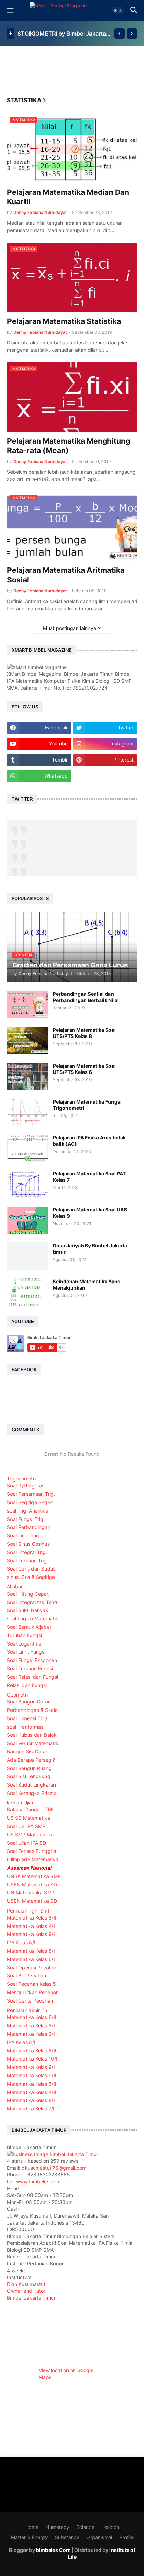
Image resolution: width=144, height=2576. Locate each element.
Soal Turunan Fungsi (30, 1668)
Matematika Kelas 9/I (31, 1934)
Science (85, 2527)
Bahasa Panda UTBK (31, 1809)
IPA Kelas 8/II (22, 2042)
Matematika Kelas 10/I (32, 2059)
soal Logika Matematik (33, 1619)
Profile (126, 2537)
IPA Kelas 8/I (21, 1942)
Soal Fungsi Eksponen (32, 1660)
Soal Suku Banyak (28, 1610)
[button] (10, 10)
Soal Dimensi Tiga (27, 1718)
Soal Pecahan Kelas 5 (31, 1984)
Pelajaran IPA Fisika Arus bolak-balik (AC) (91, 1141)
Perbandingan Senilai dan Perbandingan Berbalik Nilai (86, 997)
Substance (67, 2537)
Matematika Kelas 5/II (32, 2084)
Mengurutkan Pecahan (33, 1992)
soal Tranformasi (26, 1727)
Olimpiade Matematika (33, 1859)
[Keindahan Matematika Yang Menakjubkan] (28, 1292)
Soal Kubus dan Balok (32, 1735)
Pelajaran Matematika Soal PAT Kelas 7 (89, 1177)
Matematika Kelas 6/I (31, 1959)
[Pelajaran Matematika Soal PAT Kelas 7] (28, 1184)
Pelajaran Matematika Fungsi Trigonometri (87, 1105)
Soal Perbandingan (29, 1527)
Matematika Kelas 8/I (31, 1951)
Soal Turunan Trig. (28, 1561)
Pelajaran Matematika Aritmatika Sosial (66, 575)
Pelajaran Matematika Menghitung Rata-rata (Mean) (69, 446)
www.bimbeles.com (38, 2181)
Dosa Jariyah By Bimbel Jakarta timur (90, 1249)
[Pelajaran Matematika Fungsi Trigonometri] (28, 1112)
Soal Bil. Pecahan (27, 1976)
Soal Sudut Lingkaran (31, 1785)
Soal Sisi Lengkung (29, 1776)
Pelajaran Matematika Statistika (64, 321)
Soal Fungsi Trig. (26, 1519)
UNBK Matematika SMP (34, 1876)
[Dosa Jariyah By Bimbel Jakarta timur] (28, 1256)
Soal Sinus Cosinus (28, 1544)
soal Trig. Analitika (28, 1511)
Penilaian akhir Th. (28, 2010)
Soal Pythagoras (26, 1486)
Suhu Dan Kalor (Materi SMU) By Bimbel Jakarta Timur (64, 34)
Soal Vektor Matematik (33, 1743)
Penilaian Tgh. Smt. (29, 1911)
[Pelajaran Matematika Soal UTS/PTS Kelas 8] (28, 1040)
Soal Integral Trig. (27, 1552)
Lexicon (110, 2527)
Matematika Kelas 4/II (32, 2092)
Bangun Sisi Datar (27, 1751)
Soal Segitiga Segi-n (30, 1502)
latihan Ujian (21, 1802)
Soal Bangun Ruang (29, 1768)
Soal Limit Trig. (24, 1535)
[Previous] (120, 34)
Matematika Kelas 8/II (32, 1918)
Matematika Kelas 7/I (31, 2109)
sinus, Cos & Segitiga (31, 1577)
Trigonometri (21, 1479)
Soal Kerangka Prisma (32, 1793)
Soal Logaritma (24, 1644)
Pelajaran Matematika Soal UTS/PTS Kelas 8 (84, 1033)
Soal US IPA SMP (26, 1826)
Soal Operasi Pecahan (32, 1968)
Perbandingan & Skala (32, 1710)
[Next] (132, 34)
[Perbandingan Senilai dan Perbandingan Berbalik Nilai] (28, 1004)
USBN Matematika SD (32, 1884)
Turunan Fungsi (24, 1635)
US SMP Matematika (30, 1835)
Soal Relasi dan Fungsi (33, 1677)
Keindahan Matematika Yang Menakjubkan (87, 1285)
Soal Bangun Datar (28, 1702)
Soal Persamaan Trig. (31, 1494)
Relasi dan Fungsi (27, 1685)
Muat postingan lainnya (70, 628)
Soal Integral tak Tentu (33, 1602)
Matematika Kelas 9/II (32, 2075)
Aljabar (15, 1586)
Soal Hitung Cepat (28, 1594)
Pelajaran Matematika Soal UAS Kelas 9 (90, 1213)
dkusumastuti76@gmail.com (54, 2168)
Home (32, 2527)
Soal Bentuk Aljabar (29, 1627)
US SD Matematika (28, 1818)
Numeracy (57, 2527)
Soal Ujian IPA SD (27, 1843)
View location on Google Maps (66, 2374)
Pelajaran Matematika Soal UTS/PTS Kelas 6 (84, 1069)
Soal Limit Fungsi (26, 1652)
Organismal (99, 2537)
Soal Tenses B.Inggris (31, 1851)
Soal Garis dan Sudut (31, 1569)
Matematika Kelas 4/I (31, 1926)
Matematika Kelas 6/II (32, 2017)
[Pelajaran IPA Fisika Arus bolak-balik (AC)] (28, 1148)
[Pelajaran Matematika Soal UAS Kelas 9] (28, 1220)
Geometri (17, 1695)
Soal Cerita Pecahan (30, 2001)
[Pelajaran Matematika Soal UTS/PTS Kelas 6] (28, 1076)
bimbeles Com (53, 2550)
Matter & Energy (29, 2537)
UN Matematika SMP (31, 1892)
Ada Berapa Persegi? (31, 1760)
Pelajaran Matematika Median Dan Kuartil (68, 197)
